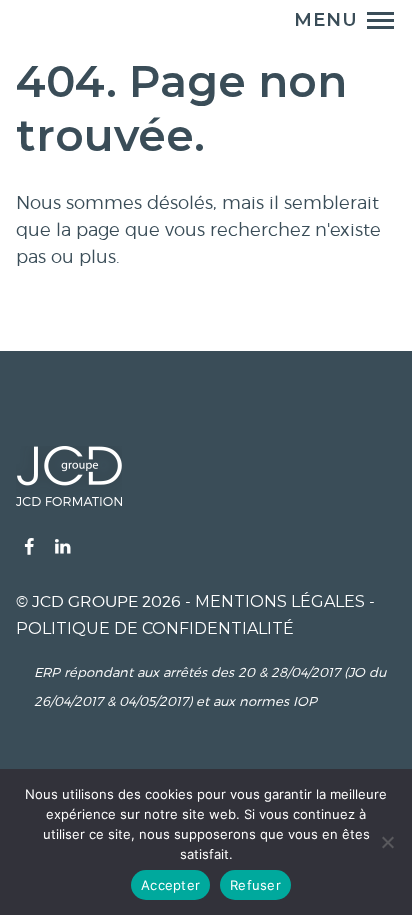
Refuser (255, 885)
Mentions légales (280, 601)
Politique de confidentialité (155, 628)
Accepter (170, 885)
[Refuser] (387, 842)
